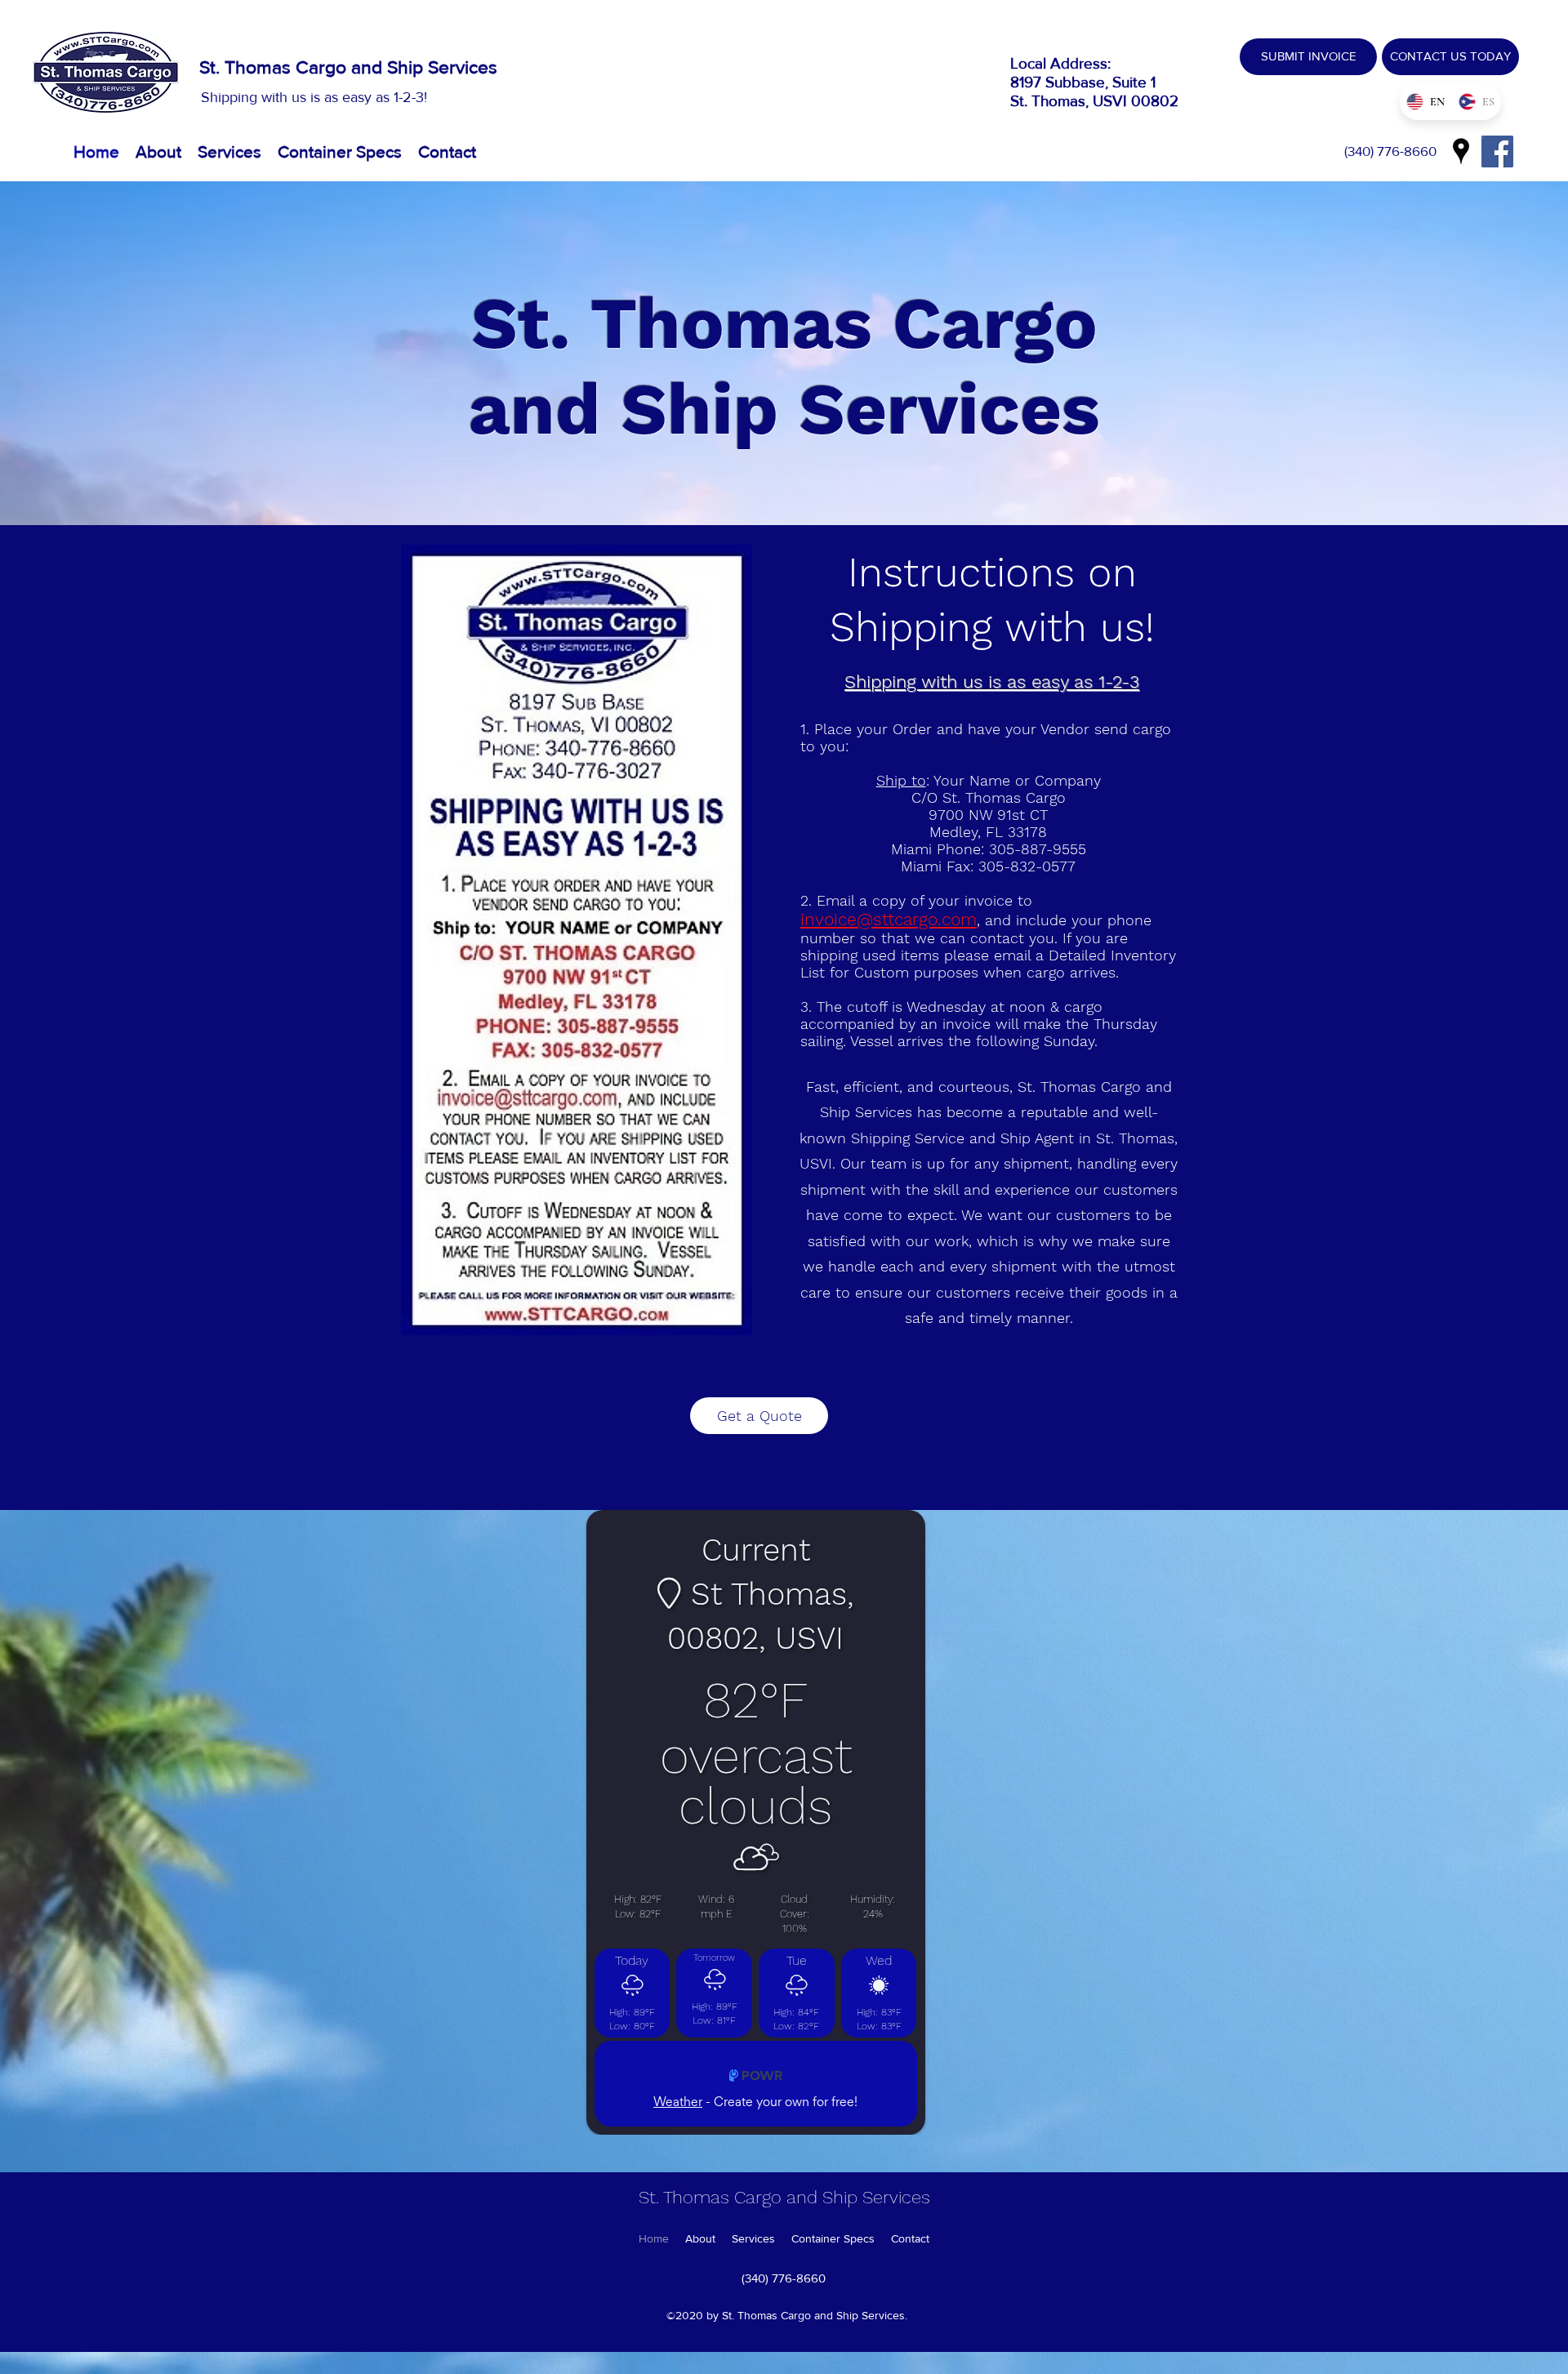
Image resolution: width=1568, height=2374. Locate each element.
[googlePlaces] (1461, 151)
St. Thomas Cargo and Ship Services (348, 67)
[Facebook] (1497, 151)
